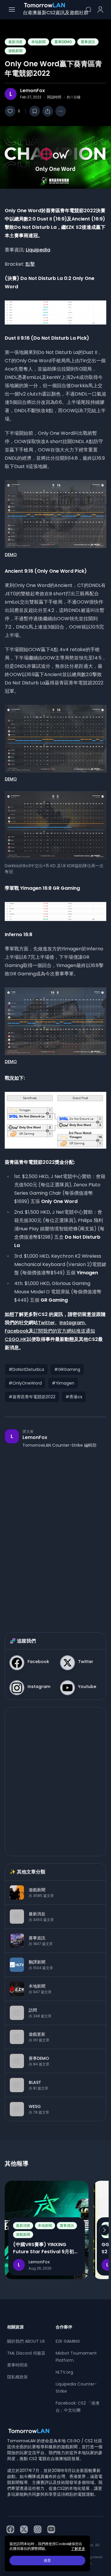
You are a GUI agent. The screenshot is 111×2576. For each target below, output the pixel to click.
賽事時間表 (17, 2365)
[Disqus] (55, 1534)
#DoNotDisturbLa (26, 1369)
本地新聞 (38, 42)
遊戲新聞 (15, 51)
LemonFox (33, 91)
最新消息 (15, 42)
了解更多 (78, 2549)
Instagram (72, 1323)
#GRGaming (67, 1369)
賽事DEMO (63, 42)
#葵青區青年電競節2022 (32, 1397)
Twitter (46, 1323)
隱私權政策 (17, 2377)
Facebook (17, 1331)
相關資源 (15, 2327)
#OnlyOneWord (25, 1383)
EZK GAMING (68, 2341)
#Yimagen (63, 1383)
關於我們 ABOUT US (26, 2341)
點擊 (30, 264)
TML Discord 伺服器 (26, 2353)
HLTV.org (64, 2372)
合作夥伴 (64, 2327)
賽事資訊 (88, 42)
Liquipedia (38, 250)
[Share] (48, 111)
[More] (61, 111)
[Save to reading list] (35, 111)
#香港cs (74, 1397)
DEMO (11, 555)
